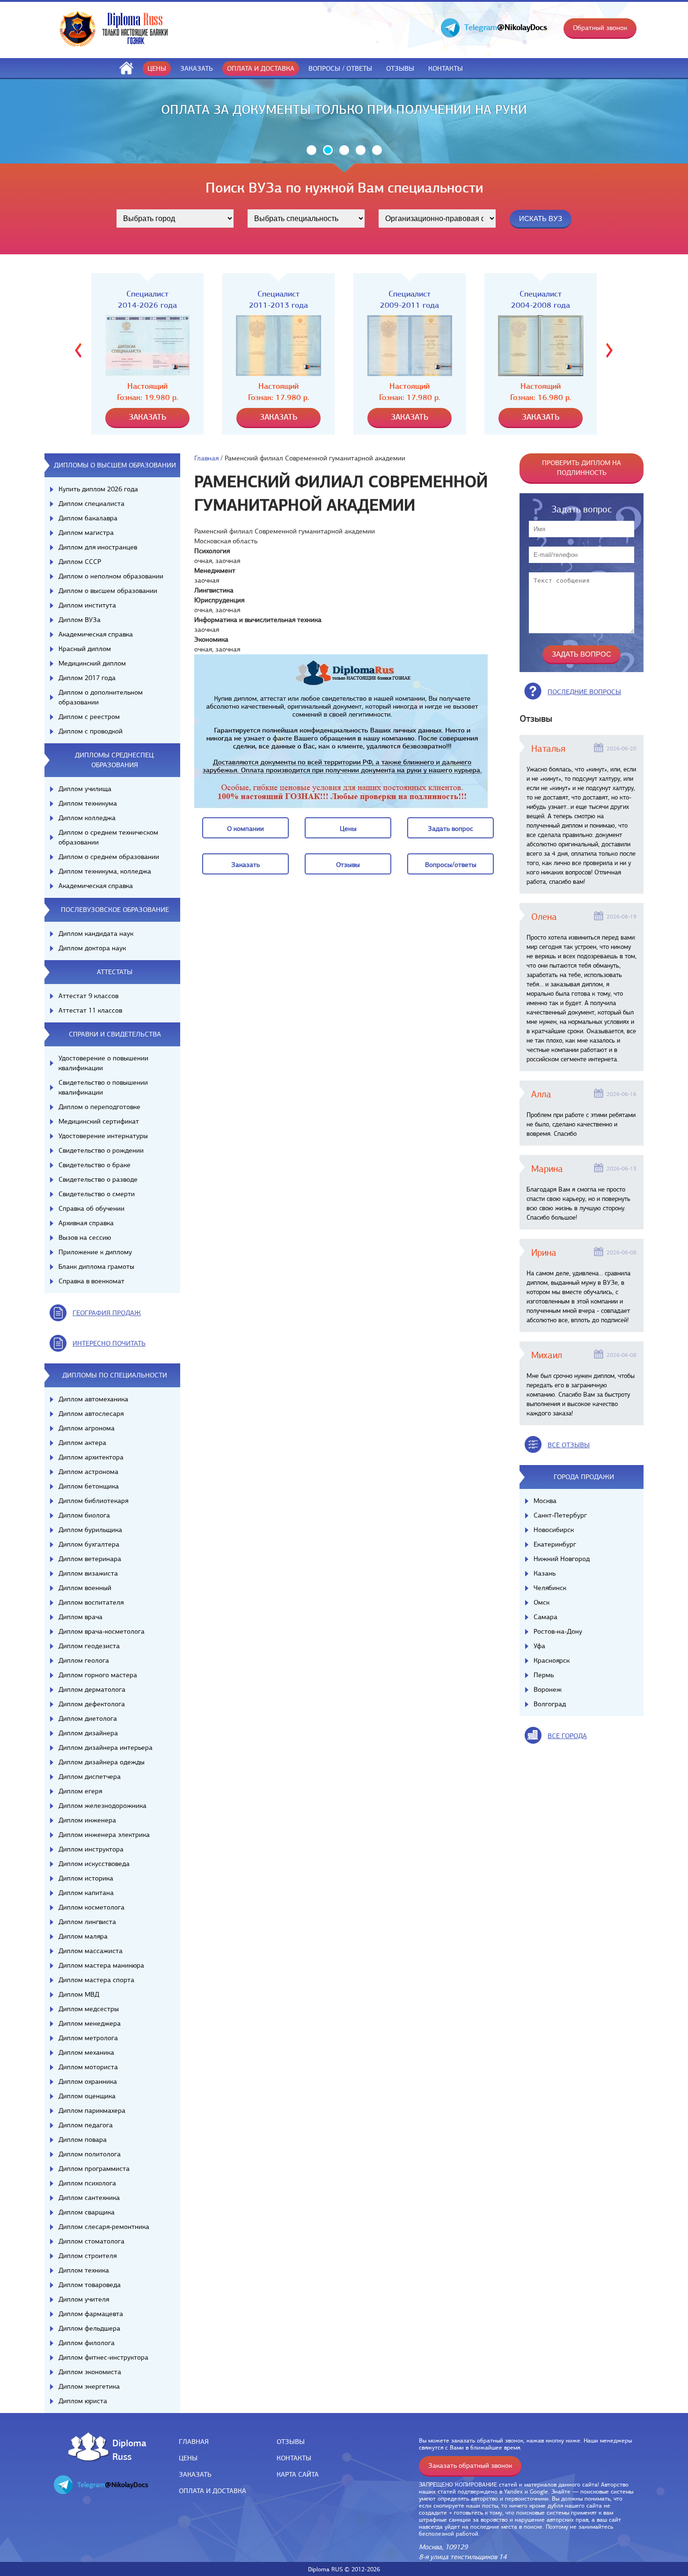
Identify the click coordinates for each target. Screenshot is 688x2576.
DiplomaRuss (127, 2449)
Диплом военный (85, 1588)
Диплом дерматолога (92, 1689)
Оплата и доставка (261, 68)
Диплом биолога (84, 1515)
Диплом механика (86, 2052)
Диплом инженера (87, 1820)
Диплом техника (84, 2270)
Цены (157, 68)
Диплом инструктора (91, 1849)
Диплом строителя (88, 2256)
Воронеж (548, 1689)
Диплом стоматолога (91, 2241)
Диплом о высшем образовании (108, 591)
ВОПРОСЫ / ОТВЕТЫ (340, 68)
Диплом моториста (88, 2067)
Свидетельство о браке (95, 1165)
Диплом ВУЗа (80, 620)
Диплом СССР (80, 562)
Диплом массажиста (91, 1951)
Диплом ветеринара (90, 1559)
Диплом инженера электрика (104, 1835)
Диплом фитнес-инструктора (103, 2357)
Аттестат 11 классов (90, 1010)
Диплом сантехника (89, 2198)
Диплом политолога (90, 2154)
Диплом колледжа (87, 818)
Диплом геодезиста (89, 1646)
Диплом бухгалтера (89, 1544)
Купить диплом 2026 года (98, 489)
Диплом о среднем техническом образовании (108, 837)
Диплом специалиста (91, 503)
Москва (545, 1501)
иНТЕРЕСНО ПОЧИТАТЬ (109, 1343)
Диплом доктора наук (92, 948)
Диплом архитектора (91, 1457)
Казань (545, 1573)
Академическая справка (96, 634)
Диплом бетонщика (89, 1486)
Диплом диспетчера (90, 1777)
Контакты (446, 68)
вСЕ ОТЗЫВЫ (569, 1445)
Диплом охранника (88, 2081)
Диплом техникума (88, 803)
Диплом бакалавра (88, 518)
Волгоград (550, 1704)
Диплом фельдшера (89, 2328)
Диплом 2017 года (87, 678)
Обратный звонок (600, 28)
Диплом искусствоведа (94, 1864)
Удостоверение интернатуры (103, 1136)
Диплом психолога (87, 2183)
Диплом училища (85, 789)
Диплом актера (82, 1443)
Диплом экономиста (90, 2372)
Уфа (539, 1646)
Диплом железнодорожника (102, 1806)
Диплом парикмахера (92, 2110)
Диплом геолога (84, 1660)
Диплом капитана (86, 1893)
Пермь (544, 1675)
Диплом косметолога (91, 1907)
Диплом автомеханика (93, 1399)
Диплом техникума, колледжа (105, 871)
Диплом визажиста (88, 1573)
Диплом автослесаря (91, 1414)
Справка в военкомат (91, 1281)
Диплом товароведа (90, 2285)
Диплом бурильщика (90, 1530)
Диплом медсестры (89, 2009)
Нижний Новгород (562, 1559)
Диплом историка (86, 1878)
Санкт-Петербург (560, 1515)
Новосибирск (554, 1530)
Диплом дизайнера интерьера (106, 1747)
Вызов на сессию (85, 1237)
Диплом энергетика (89, 2386)
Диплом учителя (84, 2299)
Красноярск (552, 1660)
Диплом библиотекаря (93, 1501)
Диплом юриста (83, 2401)
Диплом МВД (79, 1994)
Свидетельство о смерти (97, 1194)
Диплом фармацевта (91, 2314)
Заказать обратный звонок (470, 2465)
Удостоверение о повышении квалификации (103, 1063)
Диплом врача (81, 1617)
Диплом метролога (88, 2038)
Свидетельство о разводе (98, 1179)
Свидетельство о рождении (101, 1150)
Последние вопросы (584, 692)
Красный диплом (85, 649)
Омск (542, 1602)
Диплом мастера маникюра (101, 1965)
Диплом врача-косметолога (102, 1631)
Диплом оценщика (87, 2096)
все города (567, 1736)
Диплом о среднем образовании (109, 857)
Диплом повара (83, 2139)
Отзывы (400, 68)
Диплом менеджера (90, 2023)
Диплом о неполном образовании (111, 576)
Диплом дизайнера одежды (102, 1762)
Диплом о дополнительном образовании (101, 697)
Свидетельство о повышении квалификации (103, 1087)
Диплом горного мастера (98, 1675)
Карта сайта (298, 2474)
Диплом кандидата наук (96, 933)
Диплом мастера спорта (96, 1980)
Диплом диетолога (88, 1718)
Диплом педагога (86, 2125)
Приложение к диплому (95, 1252)
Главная (206, 458)
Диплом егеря (80, 1791)
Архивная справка (86, 1223)
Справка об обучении (91, 1208)
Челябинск (550, 1588)
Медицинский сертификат (99, 1121)
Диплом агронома (87, 1428)
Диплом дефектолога (92, 1704)
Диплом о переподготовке (99, 1107)
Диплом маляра (83, 1936)
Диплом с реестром (89, 717)
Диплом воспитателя (91, 1602)
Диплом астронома (88, 1472)
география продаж (107, 1313)
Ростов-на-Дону (558, 1631)
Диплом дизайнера (88, 1733)
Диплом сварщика (87, 2212)
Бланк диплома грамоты (96, 1266)
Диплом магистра (86, 533)
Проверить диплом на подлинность (582, 468)
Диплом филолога (87, 2343)
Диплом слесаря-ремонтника (104, 2227)
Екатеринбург (555, 1544)
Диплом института (87, 605)
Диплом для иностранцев (98, 547)
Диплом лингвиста (87, 1922)
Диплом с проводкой (91, 731)
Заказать (197, 68)
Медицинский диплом (92, 663)
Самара (545, 1617)
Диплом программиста (94, 2169)
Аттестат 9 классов (88, 996)
